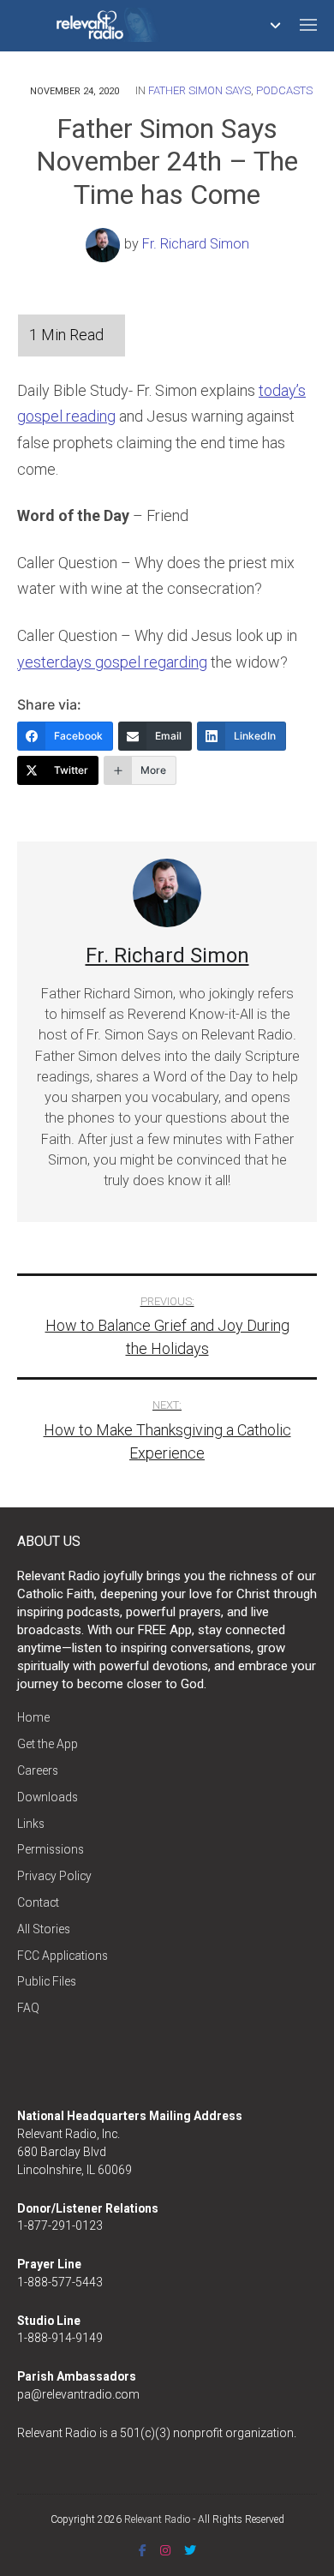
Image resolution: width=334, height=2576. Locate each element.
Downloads (48, 1797)
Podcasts (284, 90)
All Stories (44, 1929)
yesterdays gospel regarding (112, 662)
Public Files (47, 1981)
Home (33, 1717)
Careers (38, 1770)
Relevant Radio (157, 2519)
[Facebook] (143, 2550)
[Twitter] (190, 2550)
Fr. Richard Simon (196, 244)
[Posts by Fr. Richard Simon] (105, 244)
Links (31, 1824)
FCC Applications (63, 1956)
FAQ (28, 2008)
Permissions (51, 1849)
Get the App (48, 1744)
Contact (38, 1902)
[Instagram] (165, 2550)
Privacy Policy (54, 1876)
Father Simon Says (200, 90)
